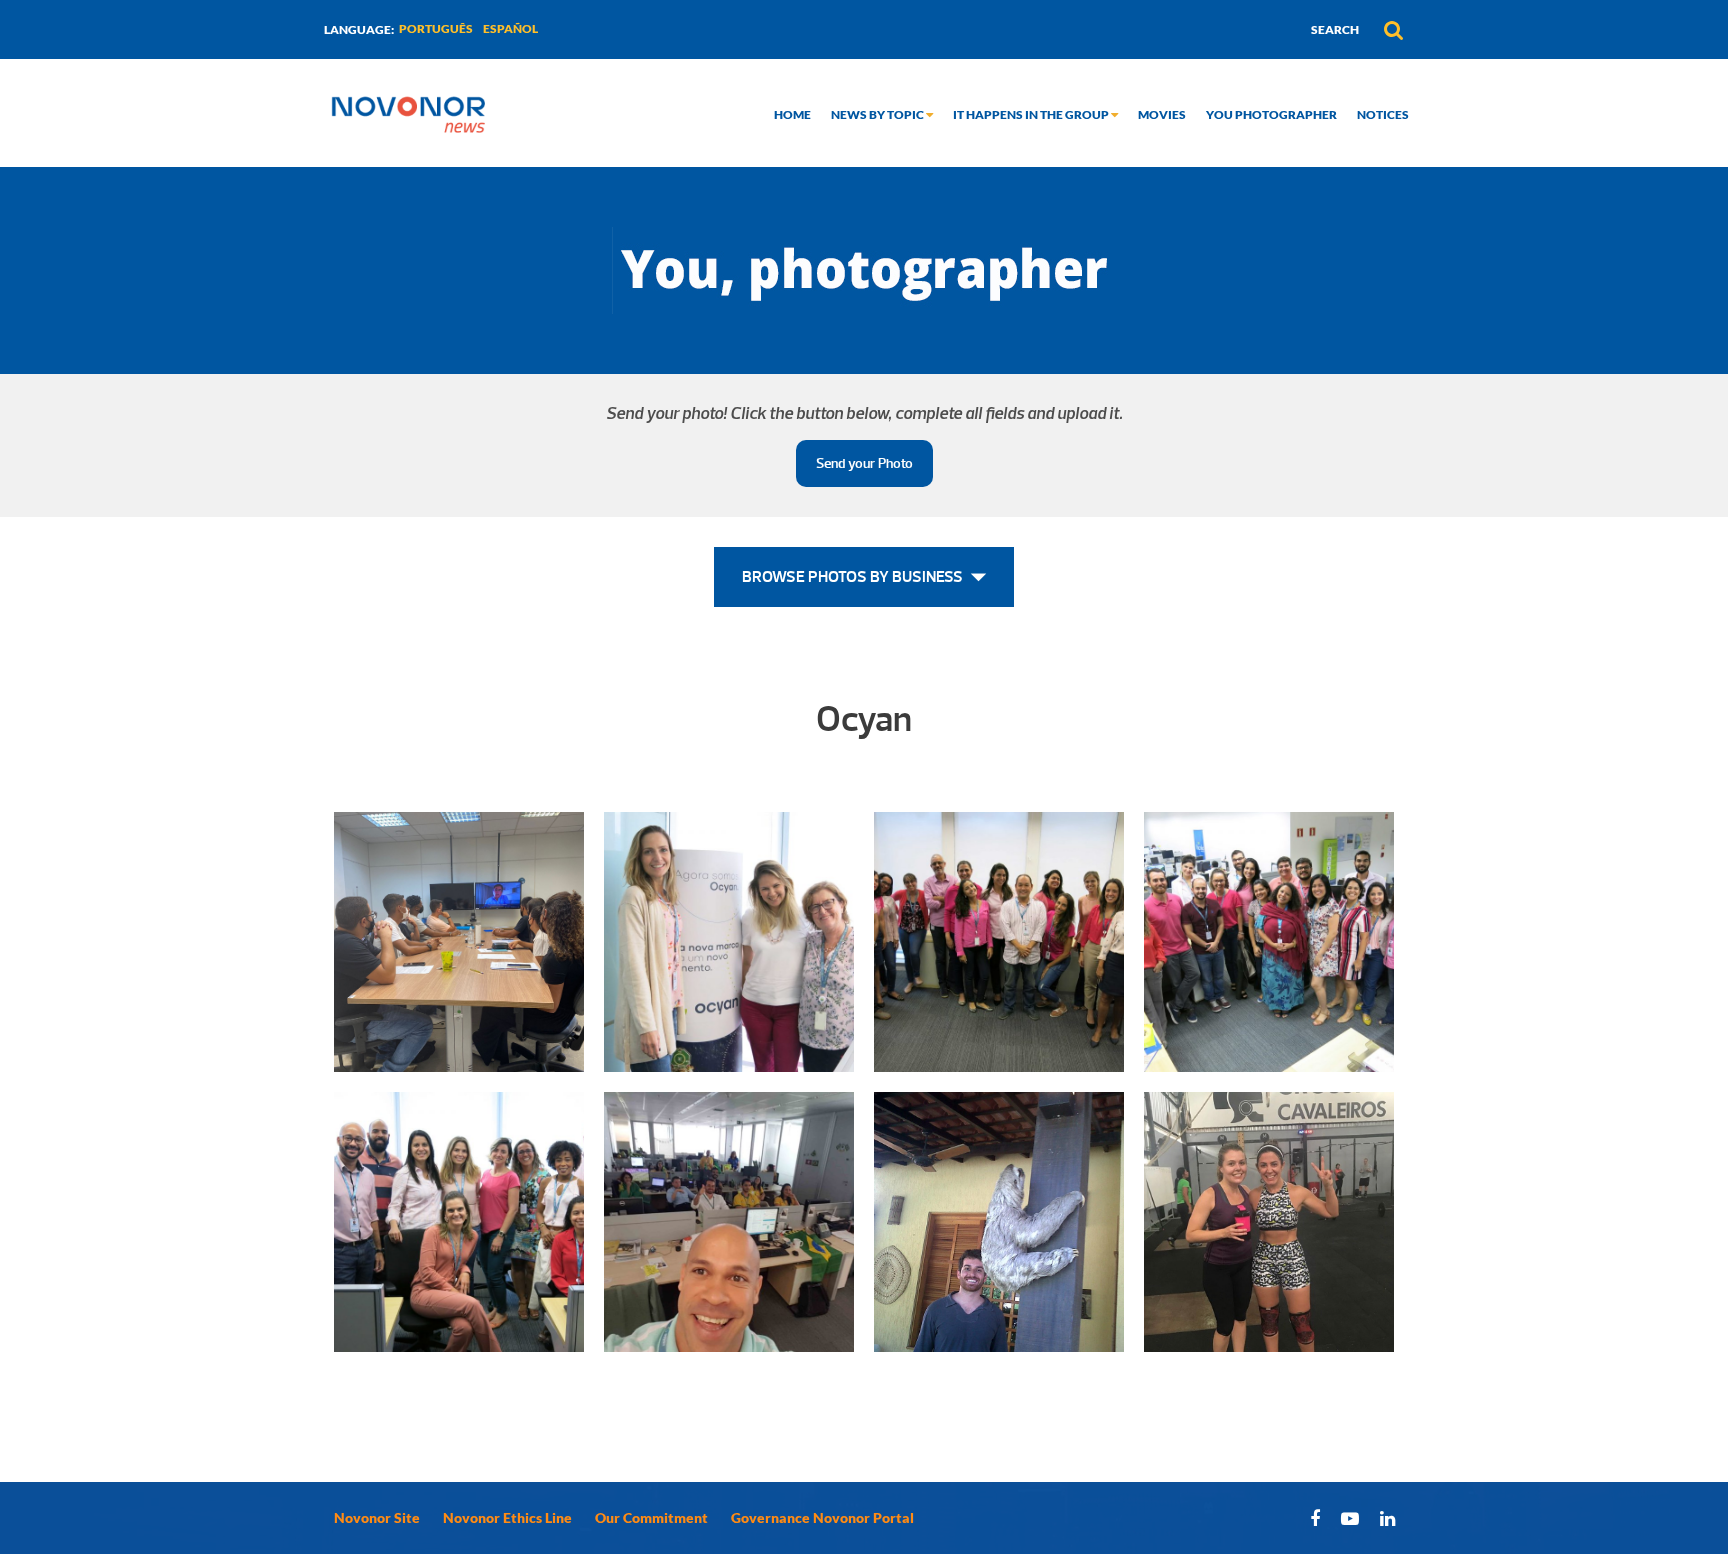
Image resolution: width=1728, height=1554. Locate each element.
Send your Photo (864, 463)
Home (792, 114)
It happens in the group (1032, 114)
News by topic (878, 114)
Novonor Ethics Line (507, 1517)
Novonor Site (377, 1517)
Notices (1383, 114)
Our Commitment (651, 1517)
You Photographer (1271, 114)
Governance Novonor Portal (822, 1517)
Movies (1162, 114)
